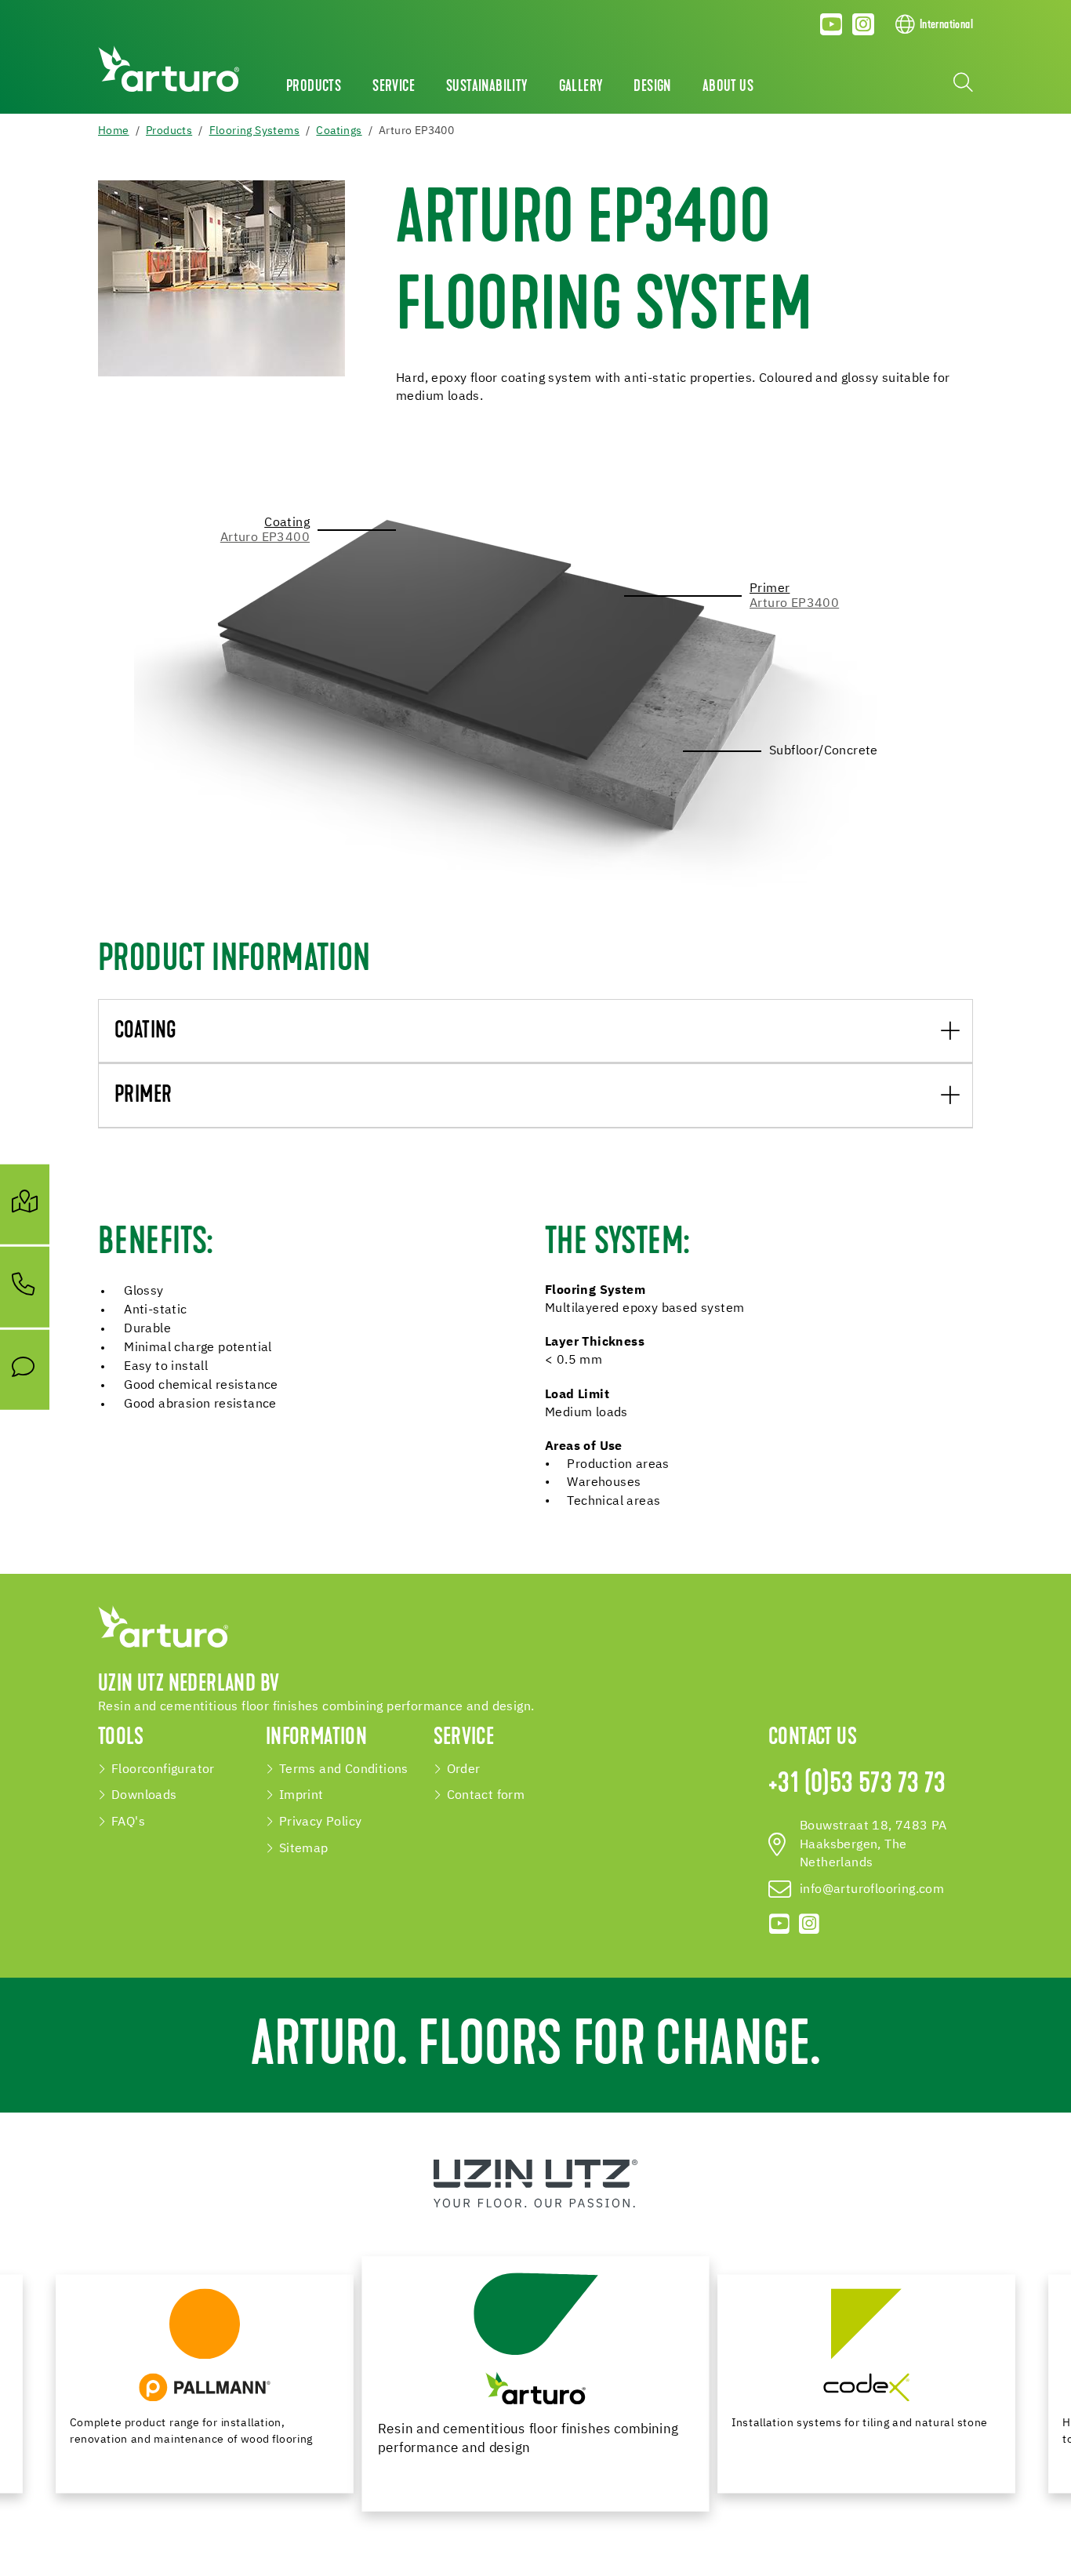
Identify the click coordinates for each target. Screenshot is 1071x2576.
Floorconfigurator (163, 1769)
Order (464, 1769)
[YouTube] (832, 24)
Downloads (144, 1795)
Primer (143, 1096)
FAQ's (128, 1822)
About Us (728, 87)
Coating (146, 1032)
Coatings (339, 131)
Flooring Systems (254, 131)
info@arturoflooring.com (872, 1889)
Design (652, 87)
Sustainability (487, 87)
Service (394, 87)
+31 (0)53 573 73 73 (857, 1785)
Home (114, 131)
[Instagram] (863, 24)
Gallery (581, 87)
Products (314, 87)
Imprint (301, 1795)
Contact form (486, 1795)
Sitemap (304, 1849)
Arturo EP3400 (265, 538)
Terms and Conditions (344, 1769)
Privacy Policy (321, 1822)
